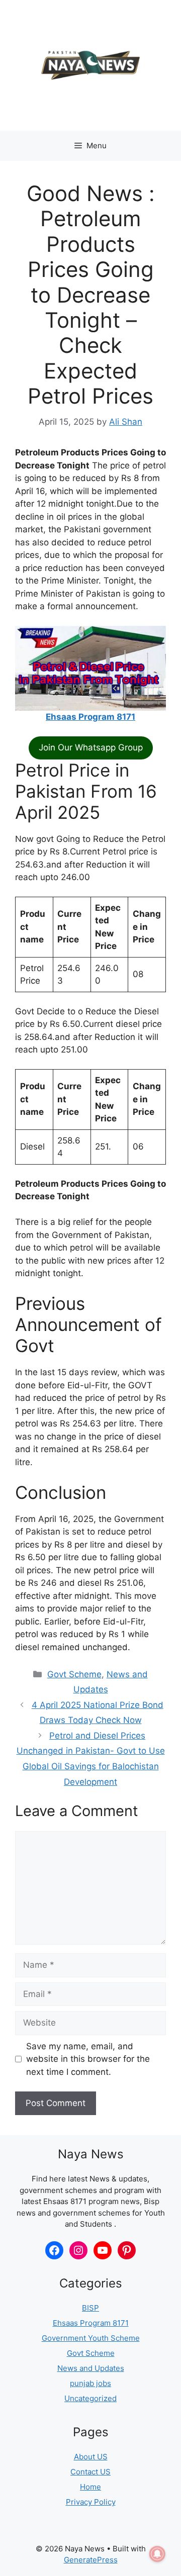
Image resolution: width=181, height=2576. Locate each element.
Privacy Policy (91, 2502)
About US (91, 2457)
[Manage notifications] (157, 2554)
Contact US (90, 2472)
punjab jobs (90, 2383)
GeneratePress (91, 2560)
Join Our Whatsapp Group (91, 747)
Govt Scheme (74, 1674)
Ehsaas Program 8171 (90, 717)
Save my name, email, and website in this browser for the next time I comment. (88, 2059)
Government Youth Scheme (91, 2338)
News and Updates (91, 2368)
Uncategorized (90, 2398)
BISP (90, 2308)
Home (90, 2487)
